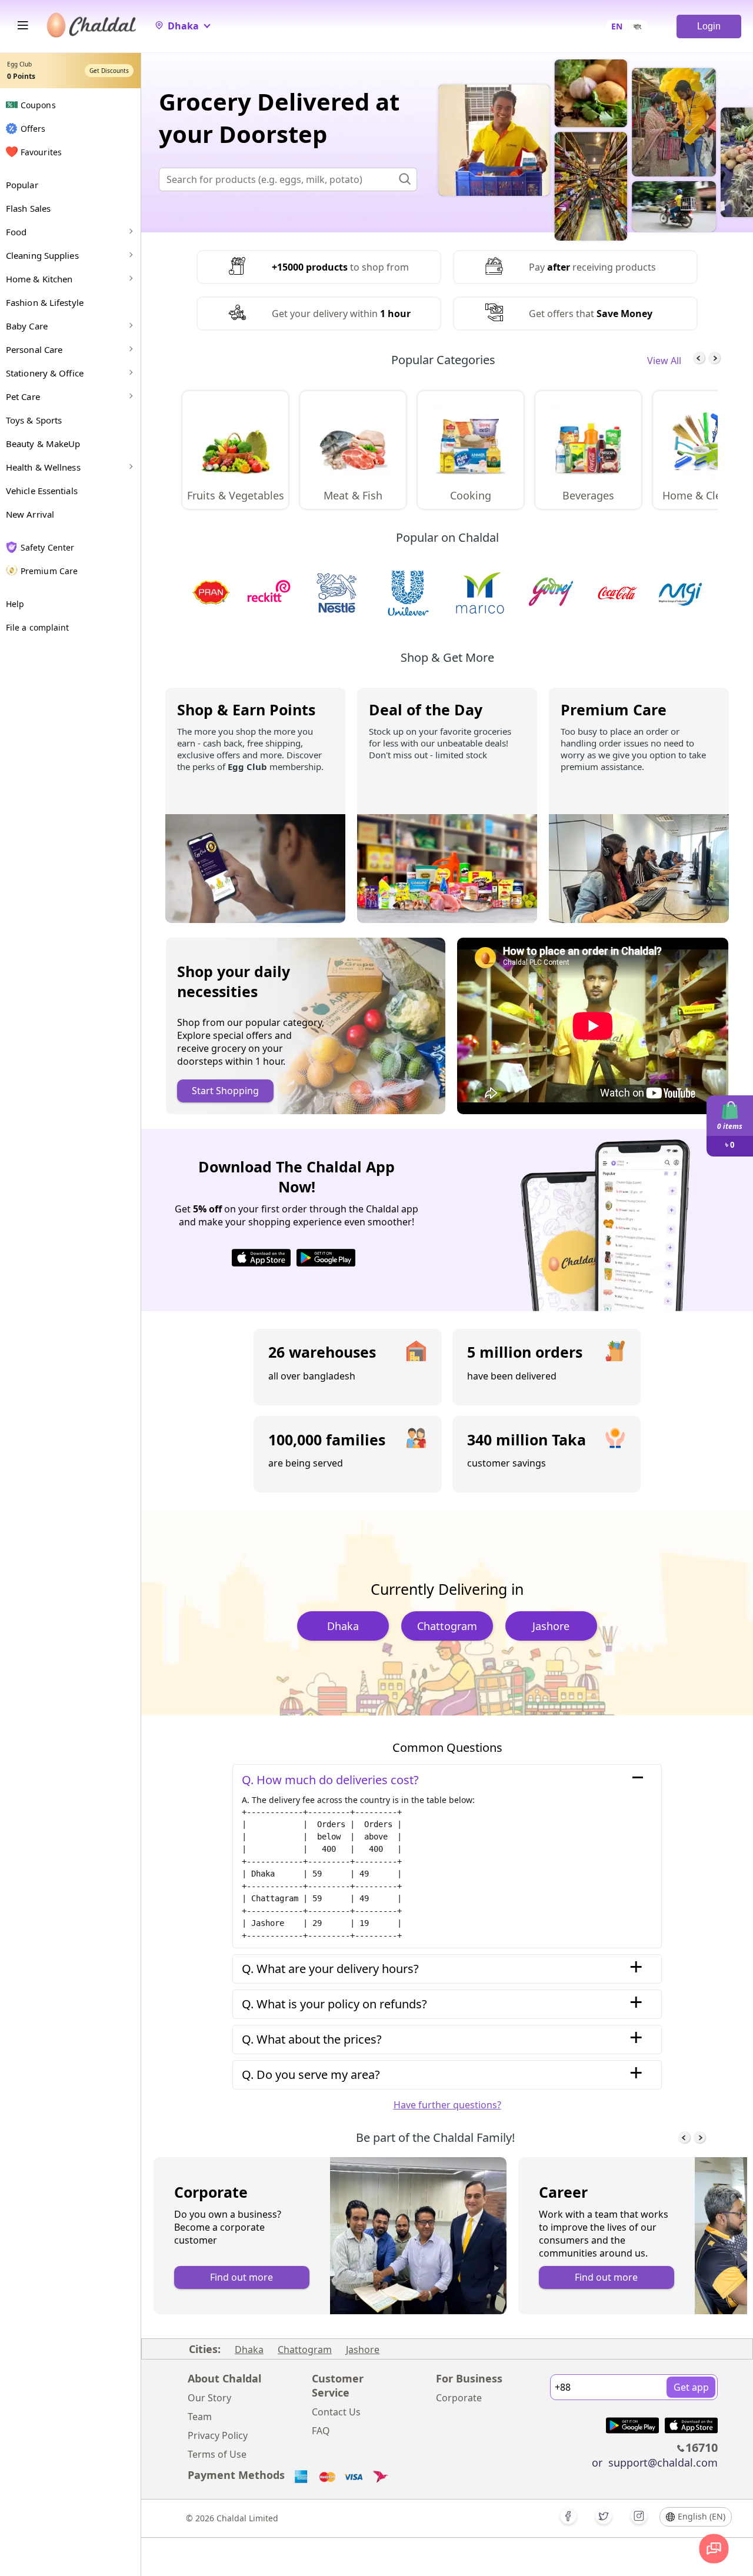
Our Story (209, 2398)
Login (709, 26)
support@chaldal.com (663, 2462)
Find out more (241, 2277)
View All (664, 361)
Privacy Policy (218, 2435)
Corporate (459, 2398)
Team (200, 2417)
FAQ (321, 2431)
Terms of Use (217, 2454)
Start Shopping (225, 1091)
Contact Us (336, 2412)
